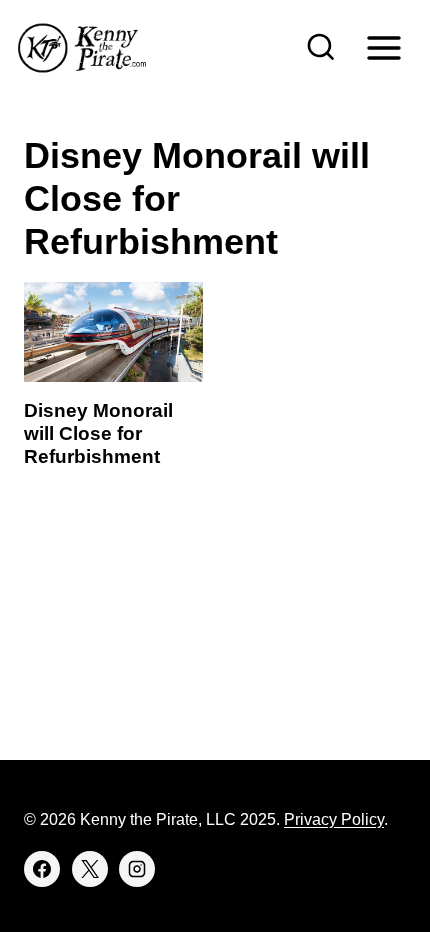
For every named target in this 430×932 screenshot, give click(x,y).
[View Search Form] (321, 48)
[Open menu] (383, 47)
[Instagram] (137, 869)
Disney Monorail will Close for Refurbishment (98, 433)
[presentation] (113, 332)
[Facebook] (42, 869)
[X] (90, 869)
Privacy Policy (334, 819)
